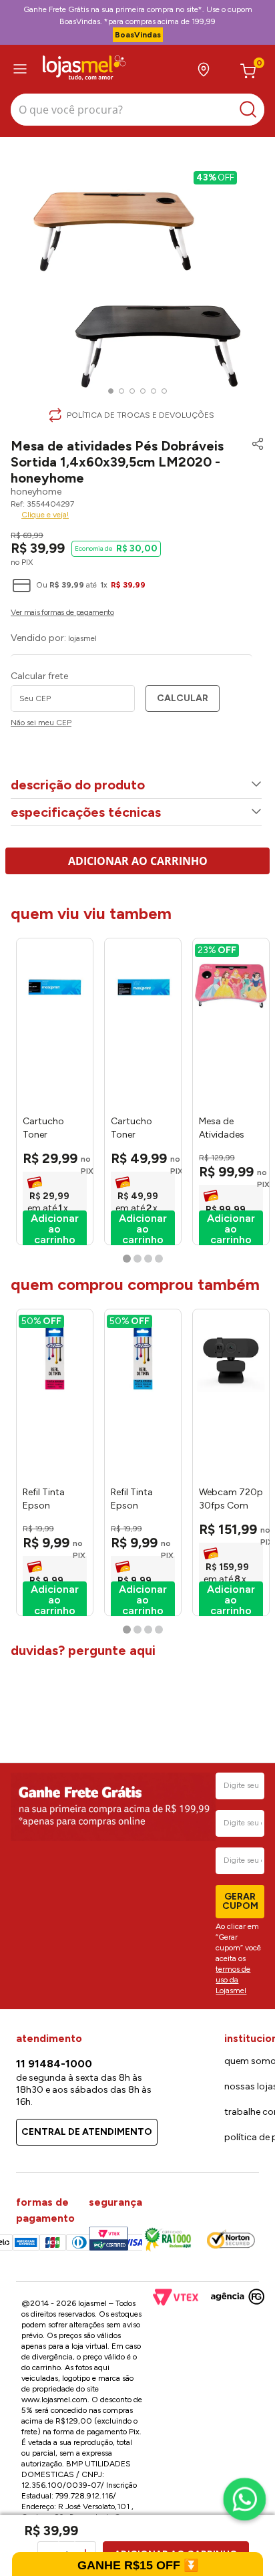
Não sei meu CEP (41, 723)
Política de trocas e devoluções (141, 415)
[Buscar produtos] (251, 110)
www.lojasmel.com (54, 2400)
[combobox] (137, 111)
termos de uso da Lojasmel (233, 1980)
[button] (254, 461)
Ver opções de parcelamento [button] (137, 614)
